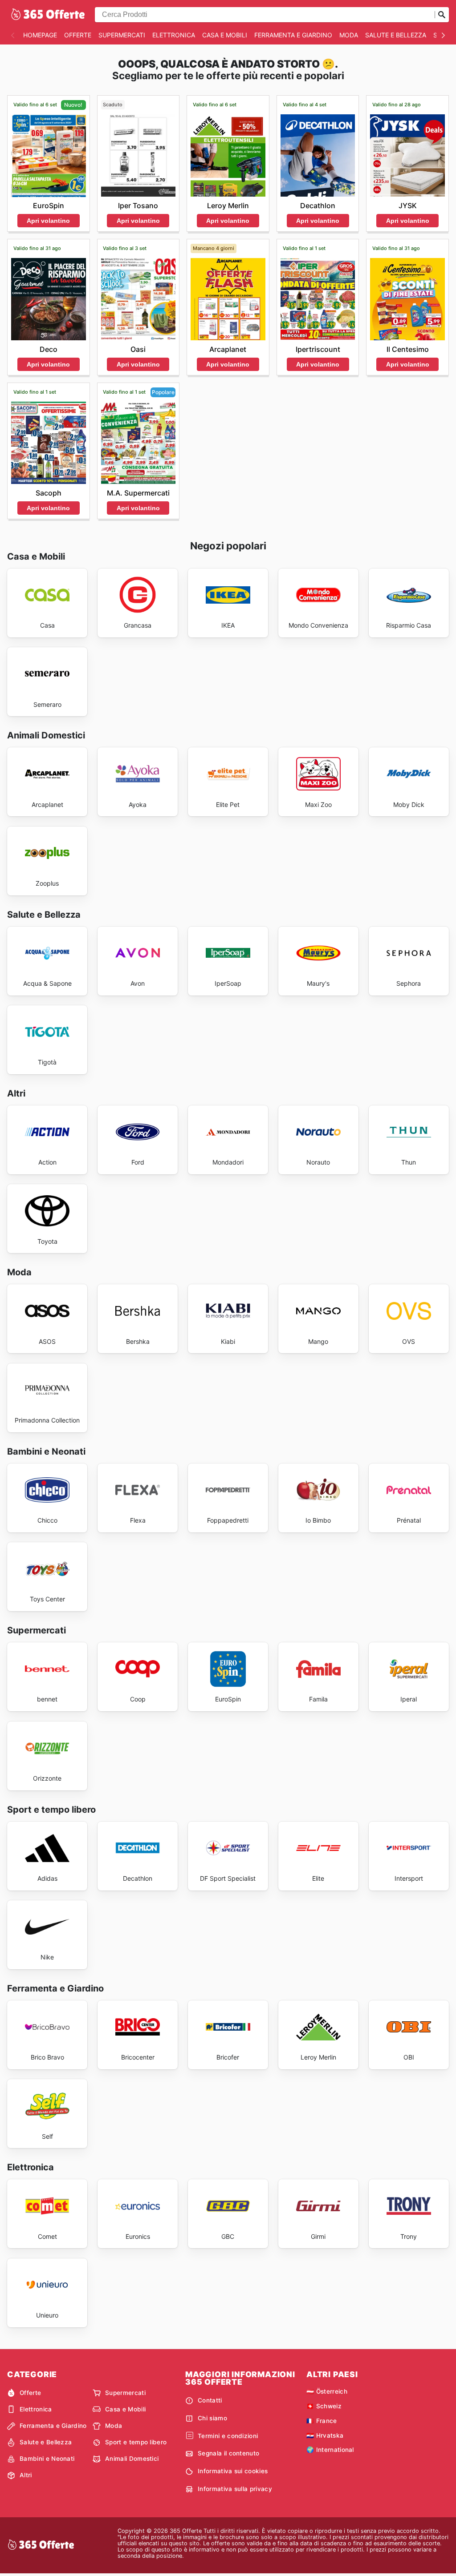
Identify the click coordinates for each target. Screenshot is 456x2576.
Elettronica (174, 35)
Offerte (78, 35)
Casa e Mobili (225, 35)
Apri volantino (48, 221)
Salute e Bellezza (396, 35)
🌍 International (330, 2450)
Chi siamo (212, 2418)
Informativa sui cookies (233, 2471)
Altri (26, 2475)
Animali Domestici (132, 2459)
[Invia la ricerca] (442, 15)
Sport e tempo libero (136, 2442)
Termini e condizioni (228, 2436)
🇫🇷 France (322, 2421)
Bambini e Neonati (47, 2459)
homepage (40, 35)
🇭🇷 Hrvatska (325, 2435)
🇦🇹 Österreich (327, 2391)
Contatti (210, 2400)
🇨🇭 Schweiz (324, 2406)
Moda (349, 35)
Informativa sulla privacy (235, 2489)
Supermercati (122, 35)
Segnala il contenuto (228, 2453)
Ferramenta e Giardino (293, 35)
